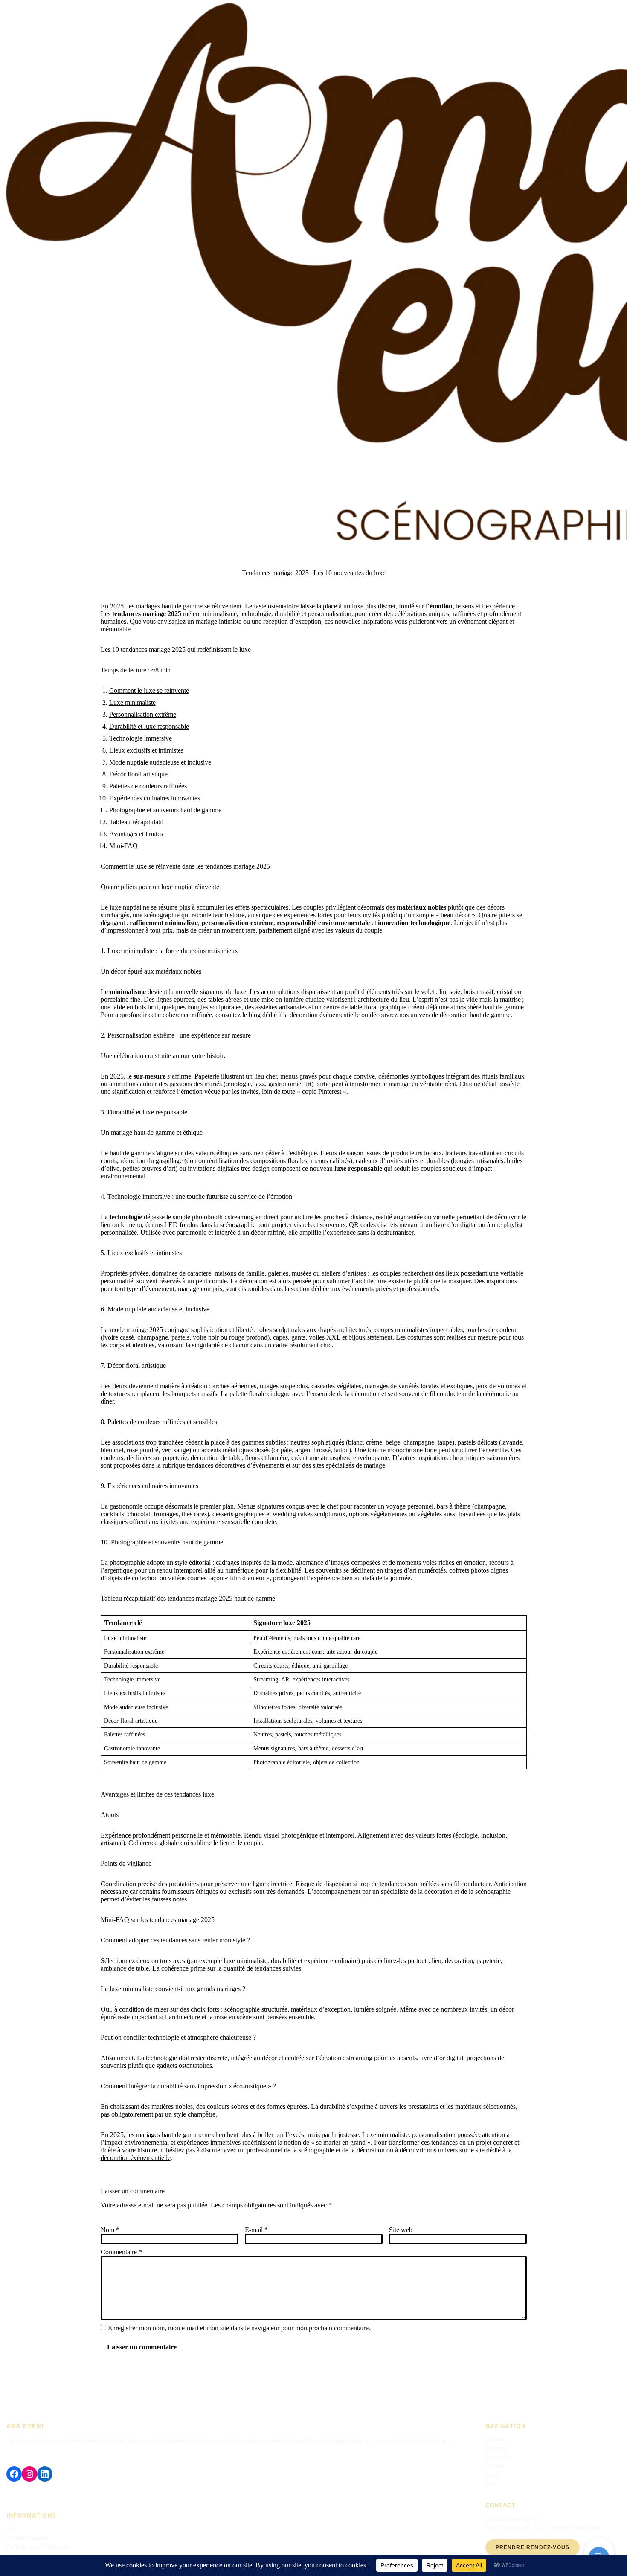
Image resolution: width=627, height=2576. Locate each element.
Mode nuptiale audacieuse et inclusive (160, 762)
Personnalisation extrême (143, 714)
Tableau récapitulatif (136, 822)
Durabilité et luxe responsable (149, 726)
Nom (110, 2230)
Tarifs (492, 2475)
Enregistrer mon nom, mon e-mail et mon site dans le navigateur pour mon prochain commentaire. (239, 2328)
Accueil (495, 2439)
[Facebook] (14, 2474)
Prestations (499, 2457)
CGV (12, 2529)
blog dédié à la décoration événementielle (304, 1015)
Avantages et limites (136, 834)
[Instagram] (29, 2474)
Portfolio (496, 2466)
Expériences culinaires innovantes (155, 798)
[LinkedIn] (45, 2474)
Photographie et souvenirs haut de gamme (165, 810)
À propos (496, 2448)
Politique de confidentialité (39, 2547)
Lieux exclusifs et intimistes (146, 750)
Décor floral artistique (138, 774)
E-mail (256, 2230)
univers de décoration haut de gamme (460, 1015)
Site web (401, 2230)
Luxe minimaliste (132, 702)
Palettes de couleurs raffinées (148, 786)
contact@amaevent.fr (512, 2519)
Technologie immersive (141, 738)
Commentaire (121, 2252)
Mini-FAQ (123, 846)
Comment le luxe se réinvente (149, 691)
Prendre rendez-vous (533, 2547)
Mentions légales (27, 2538)
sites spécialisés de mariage (349, 1465)
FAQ (491, 2484)
